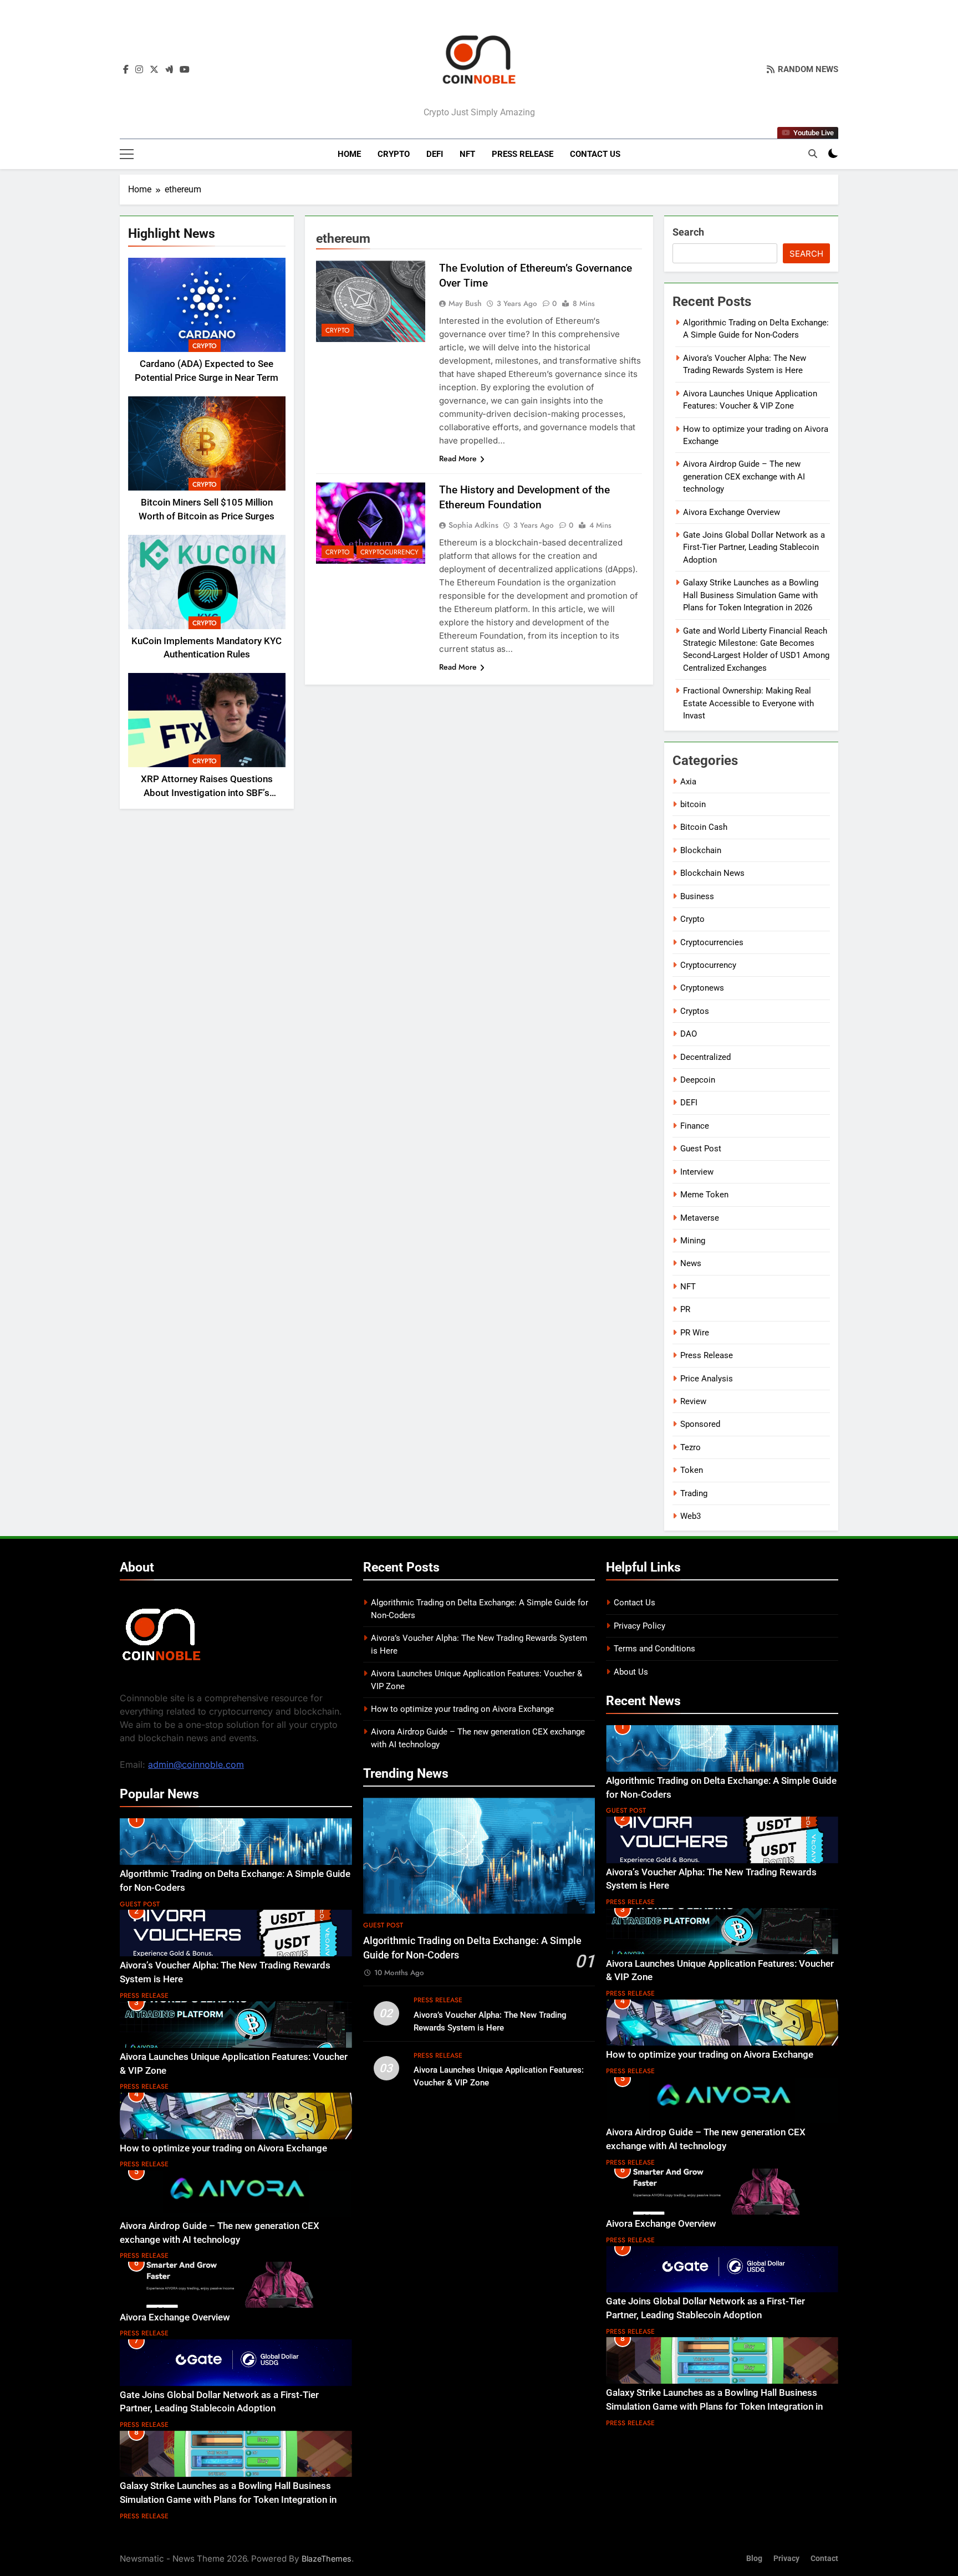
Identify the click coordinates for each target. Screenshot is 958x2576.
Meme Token (704, 1195)
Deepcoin (698, 1080)
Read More (458, 458)
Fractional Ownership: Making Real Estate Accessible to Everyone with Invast (748, 703)
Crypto (394, 154)
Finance (695, 1126)
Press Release (523, 154)
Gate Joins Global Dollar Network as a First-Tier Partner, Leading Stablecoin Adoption (754, 547)
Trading (694, 1493)
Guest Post (701, 1149)
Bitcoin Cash (704, 827)
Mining (693, 1241)
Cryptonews (702, 988)
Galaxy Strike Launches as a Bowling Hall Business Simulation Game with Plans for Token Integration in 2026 (751, 595)
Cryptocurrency (389, 552)
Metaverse (700, 1218)
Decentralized (705, 1057)
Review (693, 1401)
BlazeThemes (327, 2559)
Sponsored (700, 1424)
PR (685, 1309)
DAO (689, 1034)
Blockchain (701, 850)
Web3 (691, 1516)
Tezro (691, 1447)
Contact (824, 2559)
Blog (754, 2559)
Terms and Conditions (654, 1649)
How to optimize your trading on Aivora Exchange (223, 2148)
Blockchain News (712, 873)
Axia (688, 782)
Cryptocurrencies (712, 942)
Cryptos (695, 1011)
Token (692, 1470)
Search (688, 232)
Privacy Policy (639, 1626)
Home (349, 154)
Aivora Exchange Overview (732, 512)
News (691, 1263)
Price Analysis (707, 1379)
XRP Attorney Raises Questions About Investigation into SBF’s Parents (207, 793)
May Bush (465, 303)
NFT (467, 154)
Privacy (786, 2559)
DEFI (435, 154)
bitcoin (693, 804)
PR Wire (695, 1333)
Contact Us (595, 154)
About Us (631, 1672)
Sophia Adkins (473, 525)
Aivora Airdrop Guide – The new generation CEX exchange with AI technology (744, 476)
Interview (697, 1172)
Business (697, 896)
